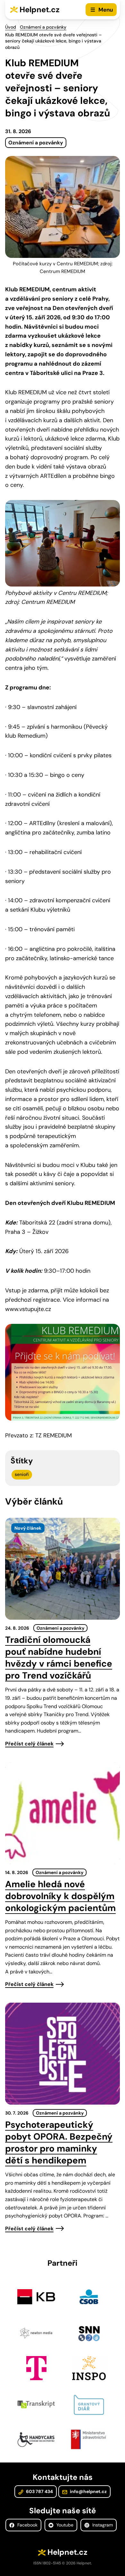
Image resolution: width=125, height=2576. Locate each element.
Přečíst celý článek (29, 1744)
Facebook (27, 2525)
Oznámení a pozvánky (43, 27)
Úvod (11, 27)
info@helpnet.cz (88, 2491)
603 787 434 (39, 2491)
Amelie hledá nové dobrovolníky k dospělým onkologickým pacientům (60, 1896)
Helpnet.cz (40, 9)
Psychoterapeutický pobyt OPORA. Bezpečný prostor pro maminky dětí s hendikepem (59, 2143)
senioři (22, 1474)
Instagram (102, 2525)
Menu (106, 10)
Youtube (64, 2525)
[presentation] (63, 1569)
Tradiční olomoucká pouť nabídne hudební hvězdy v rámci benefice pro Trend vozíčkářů (59, 1658)
